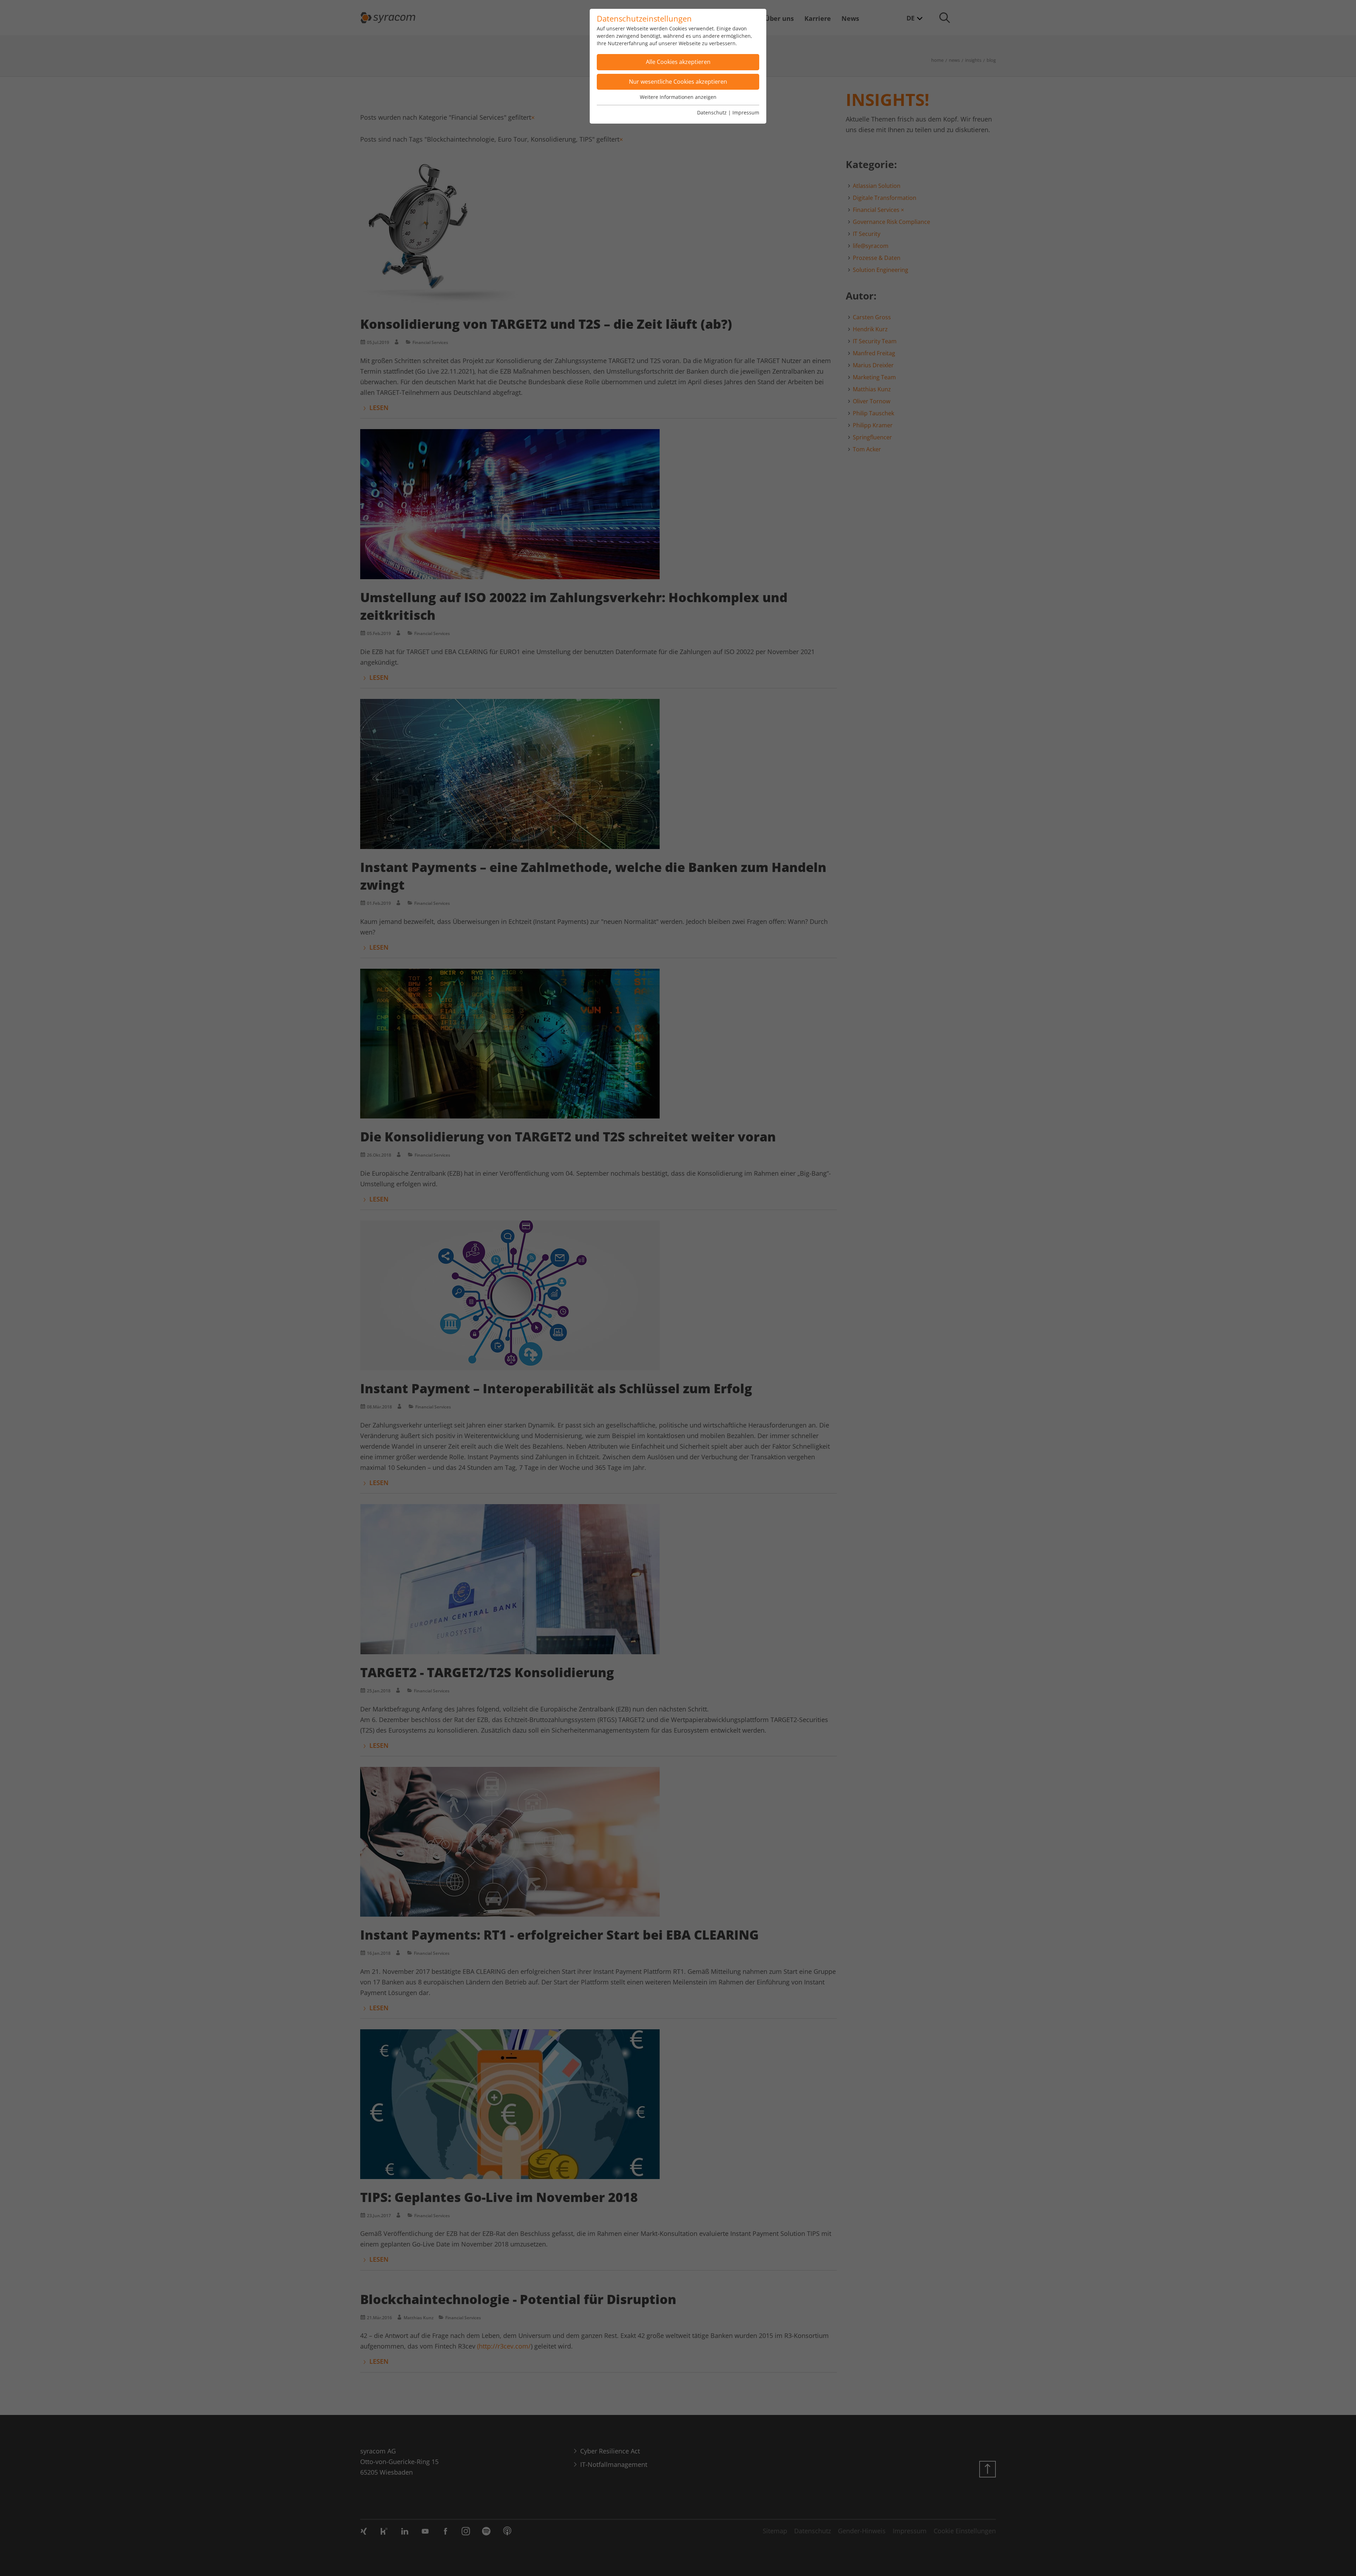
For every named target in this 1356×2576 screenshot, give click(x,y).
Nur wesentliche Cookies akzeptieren (678, 82)
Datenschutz (712, 112)
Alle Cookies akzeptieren (678, 62)
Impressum (746, 112)
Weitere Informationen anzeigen (678, 97)
